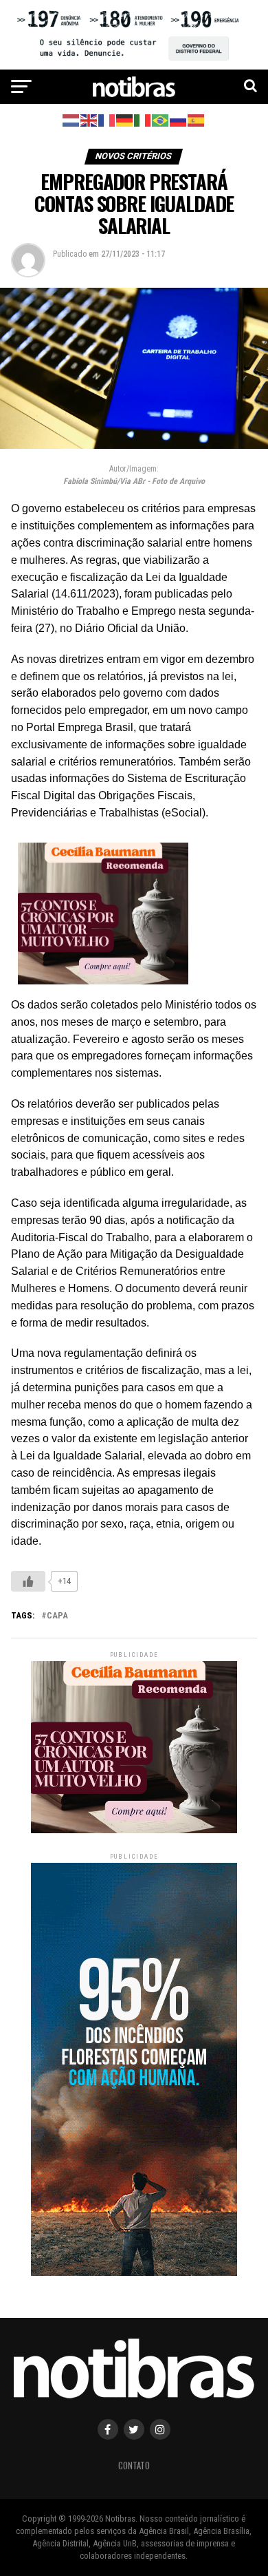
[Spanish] (197, 119)
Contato (134, 2466)
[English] (89, 119)
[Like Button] (28, 1581)
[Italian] (143, 119)
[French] (107, 119)
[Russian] (179, 119)
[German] (125, 119)
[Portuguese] (161, 119)
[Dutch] (71, 119)
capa (57, 1616)
